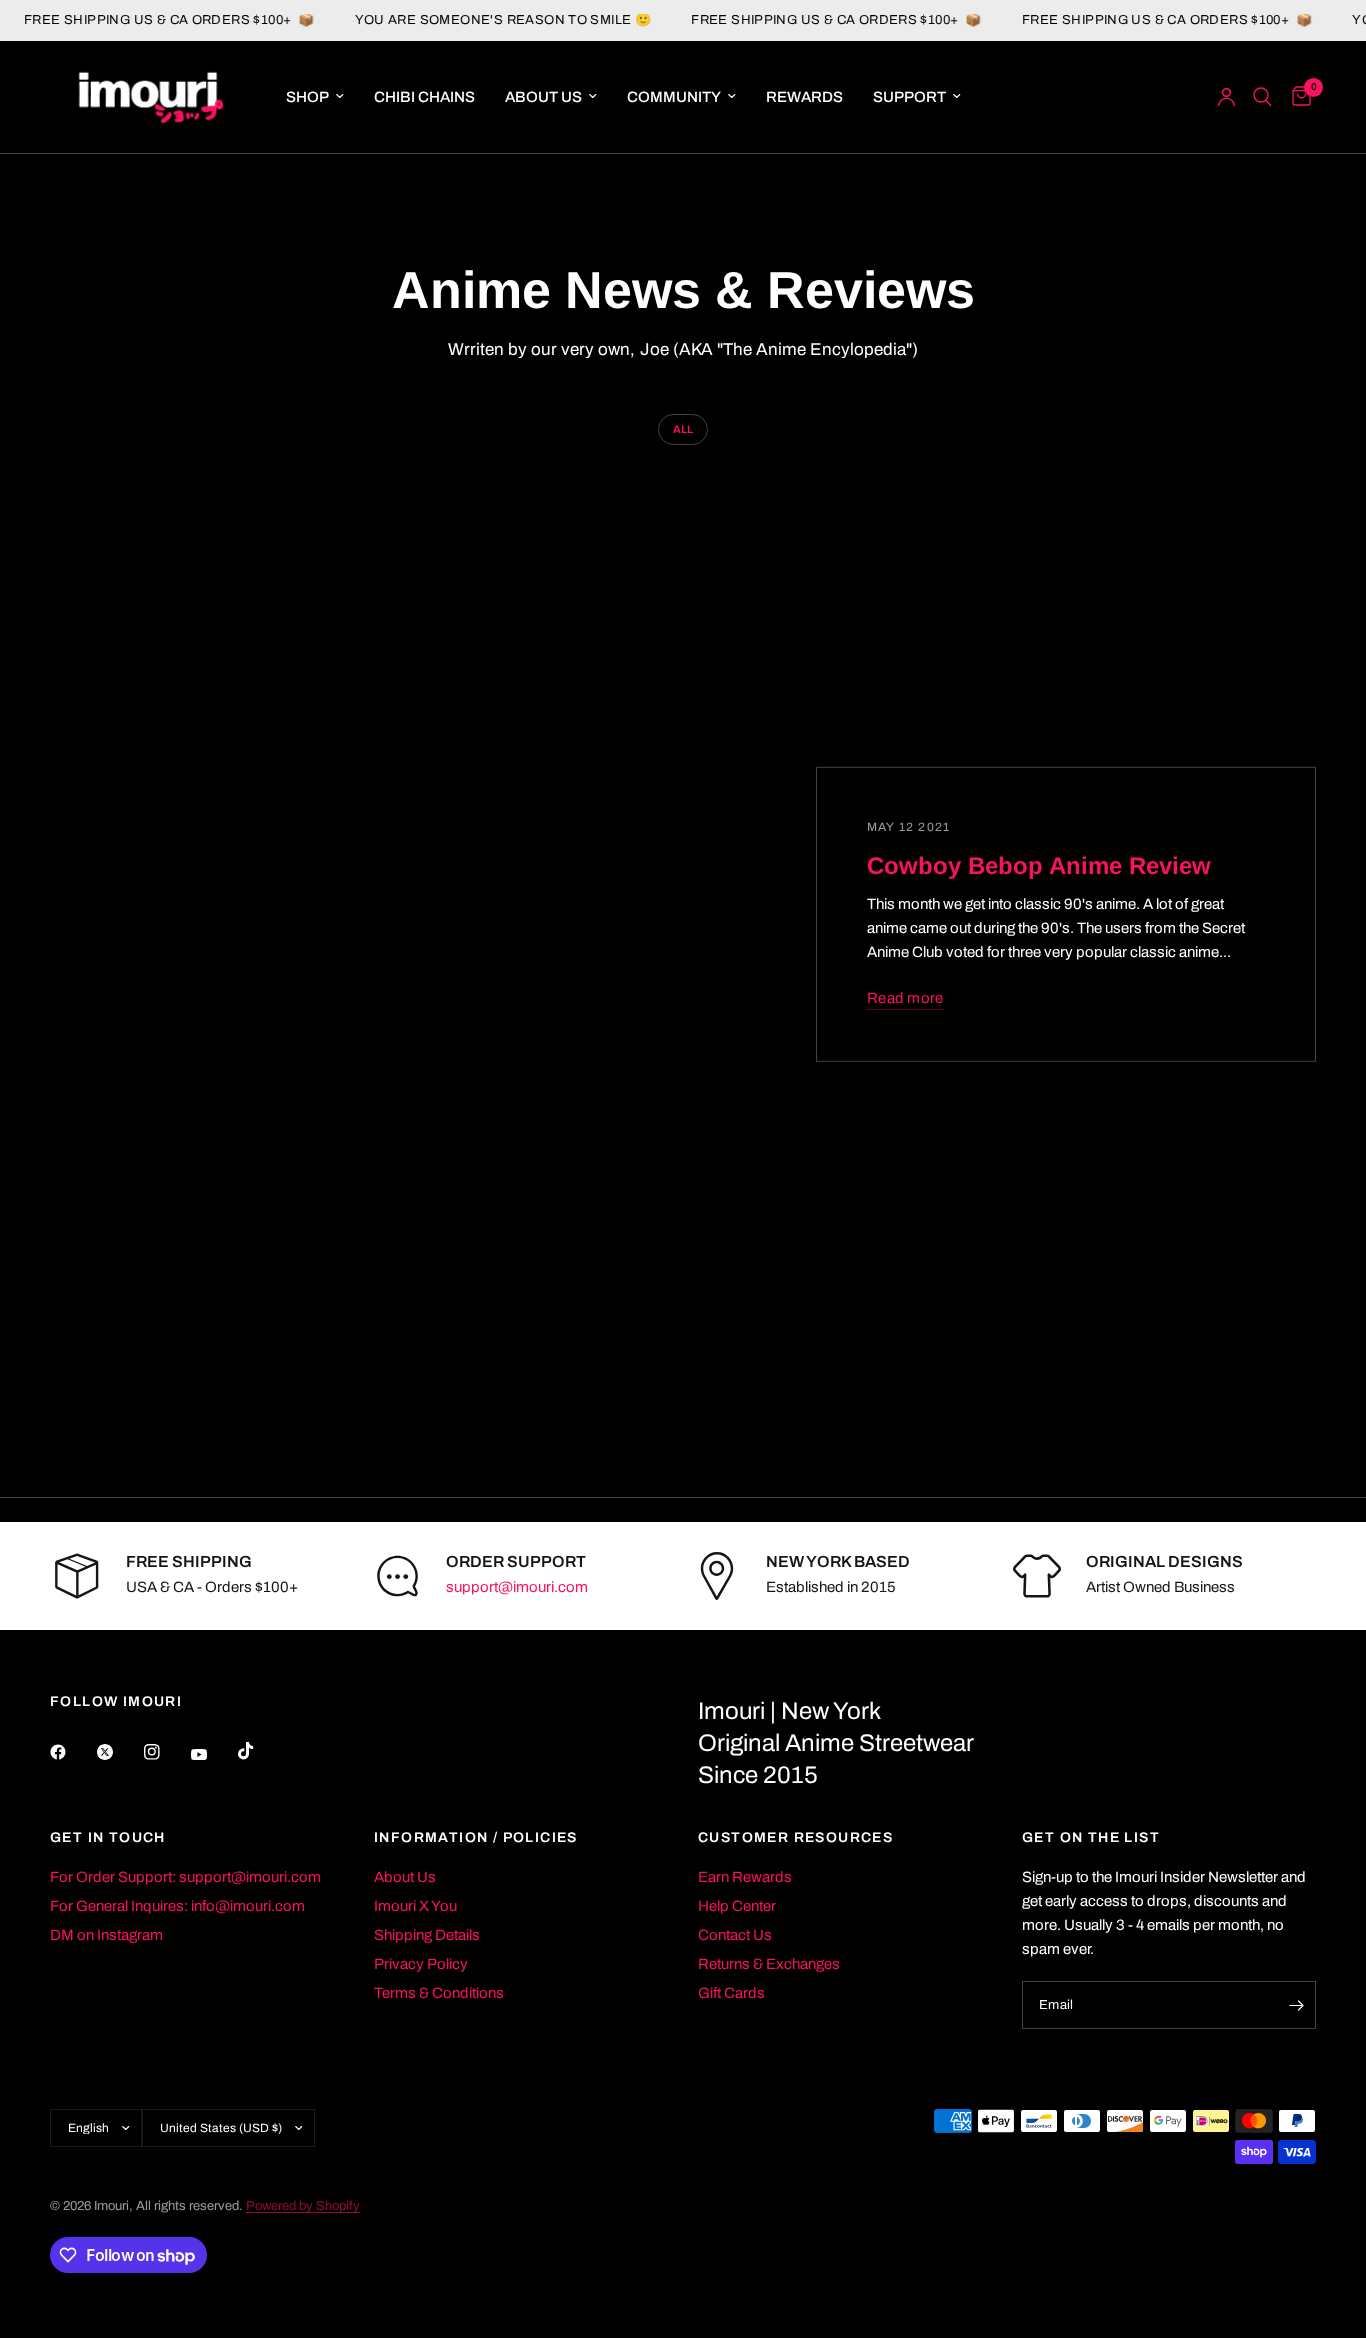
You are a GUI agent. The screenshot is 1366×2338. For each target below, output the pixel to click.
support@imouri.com (517, 1587)
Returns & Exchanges (769, 1964)
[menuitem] (315, 97)
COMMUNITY (674, 97)
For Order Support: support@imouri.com (185, 1877)
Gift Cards (731, 1993)
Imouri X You (415, 1906)
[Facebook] (72, 1752)
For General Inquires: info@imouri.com (177, 1906)
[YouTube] (213, 1755)
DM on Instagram (106, 1935)
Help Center (737, 1906)
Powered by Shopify (303, 2206)
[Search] (1262, 97)
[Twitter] (119, 1752)
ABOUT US (543, 97)
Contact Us (735, 1935)
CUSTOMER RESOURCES (795, 1838)
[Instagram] (166, 1752)
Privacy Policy (421, 1964)
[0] (1296, 97)
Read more (905, 997)
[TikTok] (260, 1751)
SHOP (307, 97)
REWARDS (804, 97)
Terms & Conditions (439, 1993)
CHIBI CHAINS (424, 97)
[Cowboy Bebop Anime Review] (468, 915)
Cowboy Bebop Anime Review (1039, 864)
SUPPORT (909, 97)
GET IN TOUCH (108, 1838)
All (683, 429)
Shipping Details (427, 1935)
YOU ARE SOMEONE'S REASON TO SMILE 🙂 (481, 20)
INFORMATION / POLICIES (476, 1838)
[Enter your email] (1296, 2005)
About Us (405, 1877)
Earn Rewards (745, 1877)
